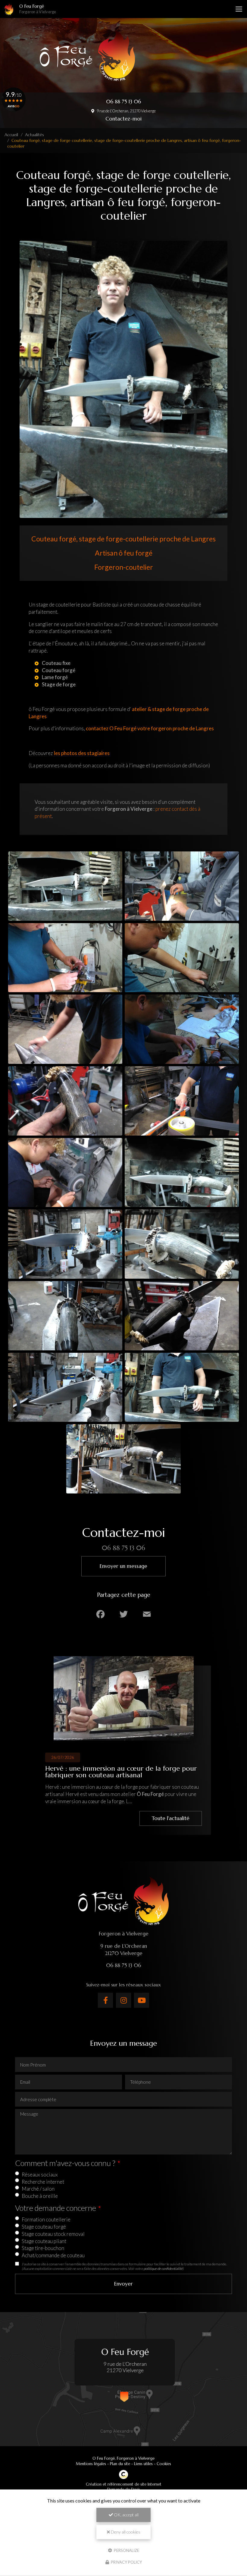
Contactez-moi (123, 119)
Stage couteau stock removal (53, 2234)
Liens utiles (143, 2464)
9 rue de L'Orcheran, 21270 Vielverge (126, 111)
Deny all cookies (125, 2532)
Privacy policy (126, 2562)
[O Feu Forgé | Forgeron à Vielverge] (9, 9)
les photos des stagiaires (82, 753)
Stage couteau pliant (44, 2241)
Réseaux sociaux (40, 2175)
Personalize (126, 2550)
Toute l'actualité (167, 1818)
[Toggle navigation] (239, 9)
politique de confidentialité (163, 2268)
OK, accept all (126, 2515)
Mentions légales (91, 2464)
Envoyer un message (123, 1566)
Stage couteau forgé (44, 2227)
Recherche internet (43, 2182)
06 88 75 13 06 (123, 102)
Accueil (11, 135)
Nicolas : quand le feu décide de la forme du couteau (111, 1772)
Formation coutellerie (46, 2219)
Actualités (34, 135)
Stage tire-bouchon (43, 2248)
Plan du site (120, 2464)
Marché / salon (38, 2189)
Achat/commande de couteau (53, 2255)
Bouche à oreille (40, 2196)
